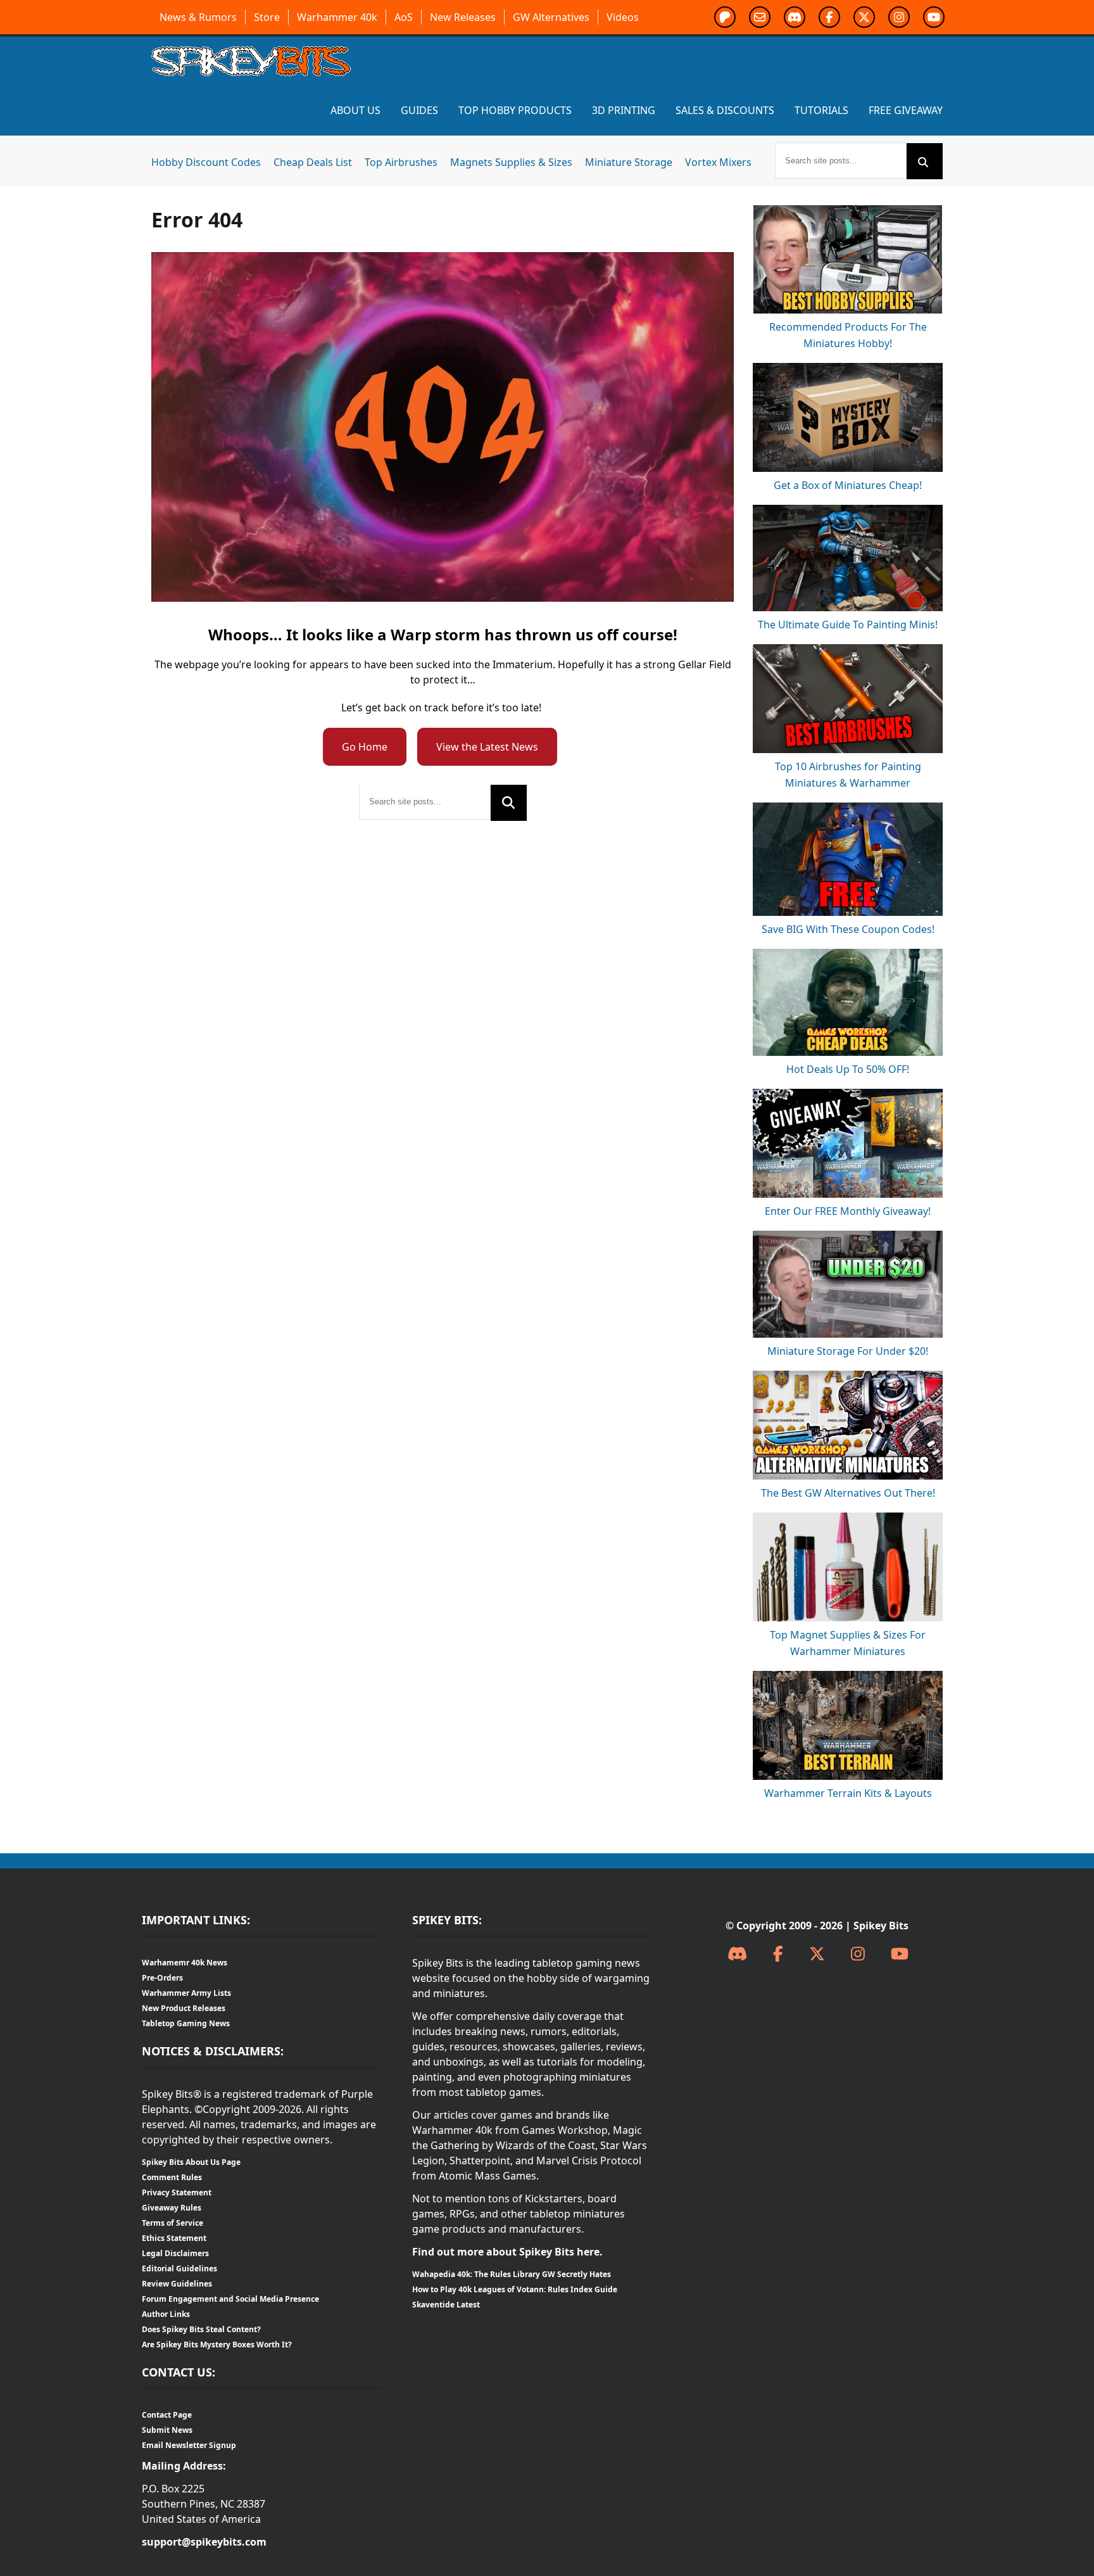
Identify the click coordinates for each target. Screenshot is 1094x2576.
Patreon (725, 17)
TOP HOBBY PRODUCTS (515, 110)
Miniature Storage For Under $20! (848, 1351)
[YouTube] (900, 1954)
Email (760, 17)
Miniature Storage (629, 162)
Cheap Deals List (313, 162)
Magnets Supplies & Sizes (511, 162)
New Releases (463, 17)
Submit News (167, 2430)
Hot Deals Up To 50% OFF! (848, 1069)
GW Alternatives (551, 17)
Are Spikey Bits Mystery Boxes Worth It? (217, 2344)
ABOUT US (355, 110)
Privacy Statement (177, 2192)
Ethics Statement (174, 2238)
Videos (623, 17)
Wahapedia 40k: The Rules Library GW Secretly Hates (512, 2274)
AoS (404, 17)
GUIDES (419, 110)
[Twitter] (817, 1954)
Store (267, 17)
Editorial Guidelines (179, 2268)
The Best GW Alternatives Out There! (848, 1493)
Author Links (166, 2314)
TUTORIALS (821, 110)
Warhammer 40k (337, 17)
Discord (795, 17)
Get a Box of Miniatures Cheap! (848, 485)
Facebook (829, 17)
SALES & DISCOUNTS (725, 110)
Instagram (899, 17)
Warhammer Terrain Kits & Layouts (848, 1793)
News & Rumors (198, 17)
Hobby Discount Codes (206, 162)
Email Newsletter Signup (189, 2445)
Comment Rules (172, 2177)
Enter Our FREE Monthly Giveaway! (848, 1211)
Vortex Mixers (718, 162)
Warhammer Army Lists (186, 1993)
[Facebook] (778, 1954)
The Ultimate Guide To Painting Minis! (848, 625)
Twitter (864, 17)
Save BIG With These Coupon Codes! (848, 929)
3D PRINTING (624, 110)
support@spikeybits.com (204, 2542)
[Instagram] (858, 1954)
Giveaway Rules (172, 2208)
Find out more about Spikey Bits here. (507, 2252)
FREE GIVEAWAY (906, 110)
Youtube (934, 17)
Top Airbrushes (401, 162)
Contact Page (167, 2415)
